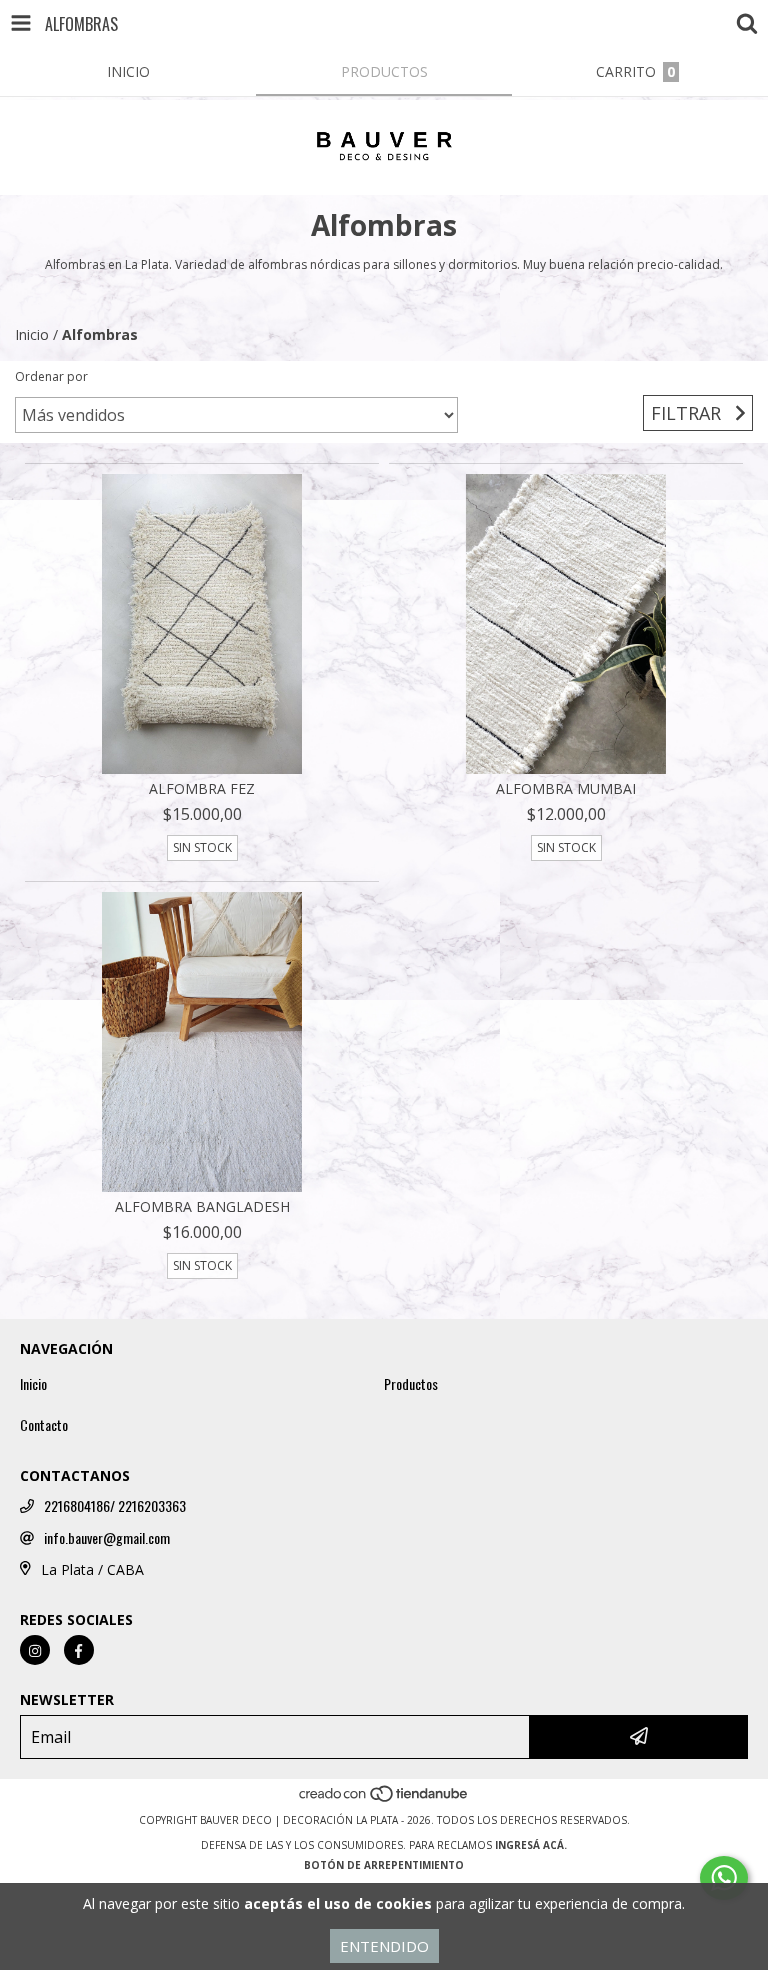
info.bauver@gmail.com (107, 1538)
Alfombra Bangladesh (202, 1206)
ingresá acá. (531, 1845)
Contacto (44, 1425)
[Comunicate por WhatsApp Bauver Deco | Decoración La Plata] (724, 1878)
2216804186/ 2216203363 (115, 1506)
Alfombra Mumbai (566, 788)
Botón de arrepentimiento (384, 1865)
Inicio (32, 334)
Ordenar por (51, 376)
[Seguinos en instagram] (35, 1650)
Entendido (384, 1946)
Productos (411, 1384)
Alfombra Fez (202, 788)
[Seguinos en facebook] (79, 1650)
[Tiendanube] (384, 1800)
